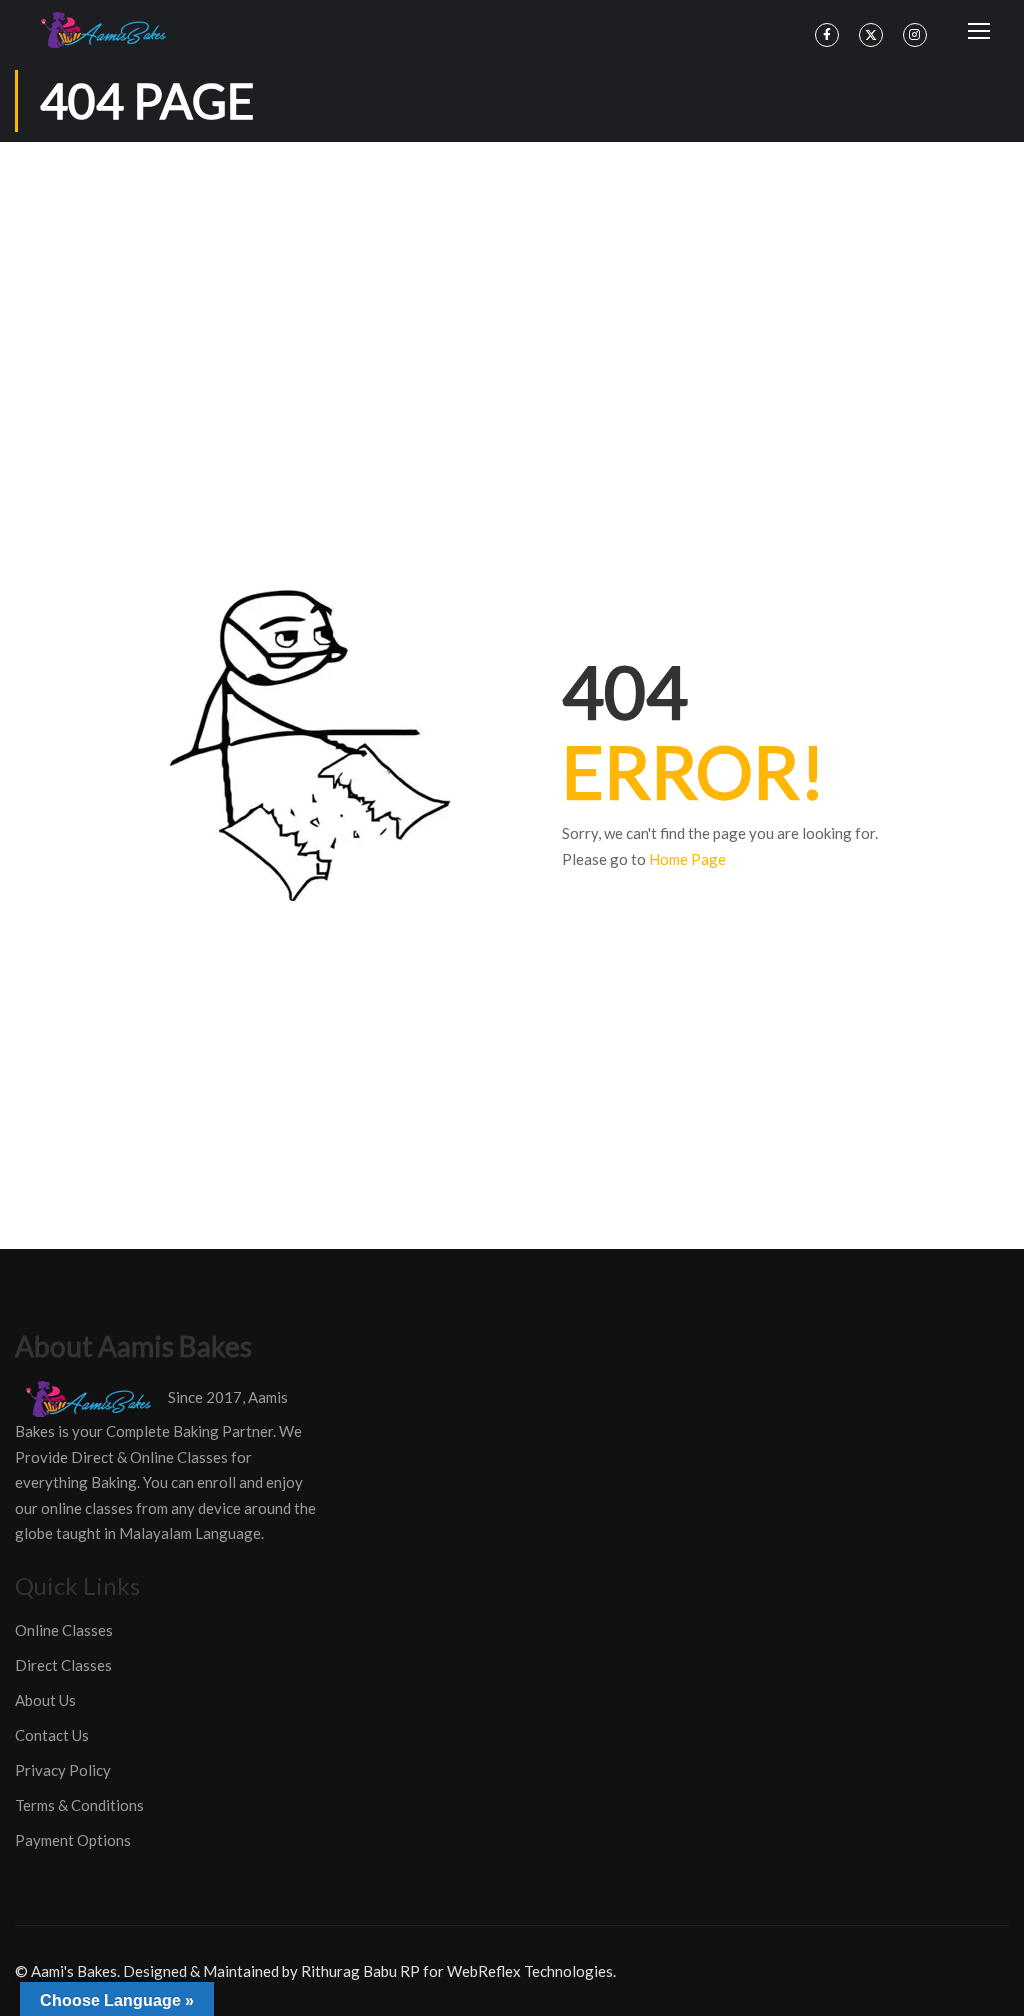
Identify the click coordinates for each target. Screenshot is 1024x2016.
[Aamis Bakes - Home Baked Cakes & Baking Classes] (106, 30)
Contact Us (52, 1735)
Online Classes (64, 1630)
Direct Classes (63, 1665)
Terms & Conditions (79, 1805)
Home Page (687, 859)
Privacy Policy (63, 1770)
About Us (45, 1700)
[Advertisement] (512, 292)
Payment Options (73, 1840)
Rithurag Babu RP (360, 1971)
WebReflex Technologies (530, 1971)
